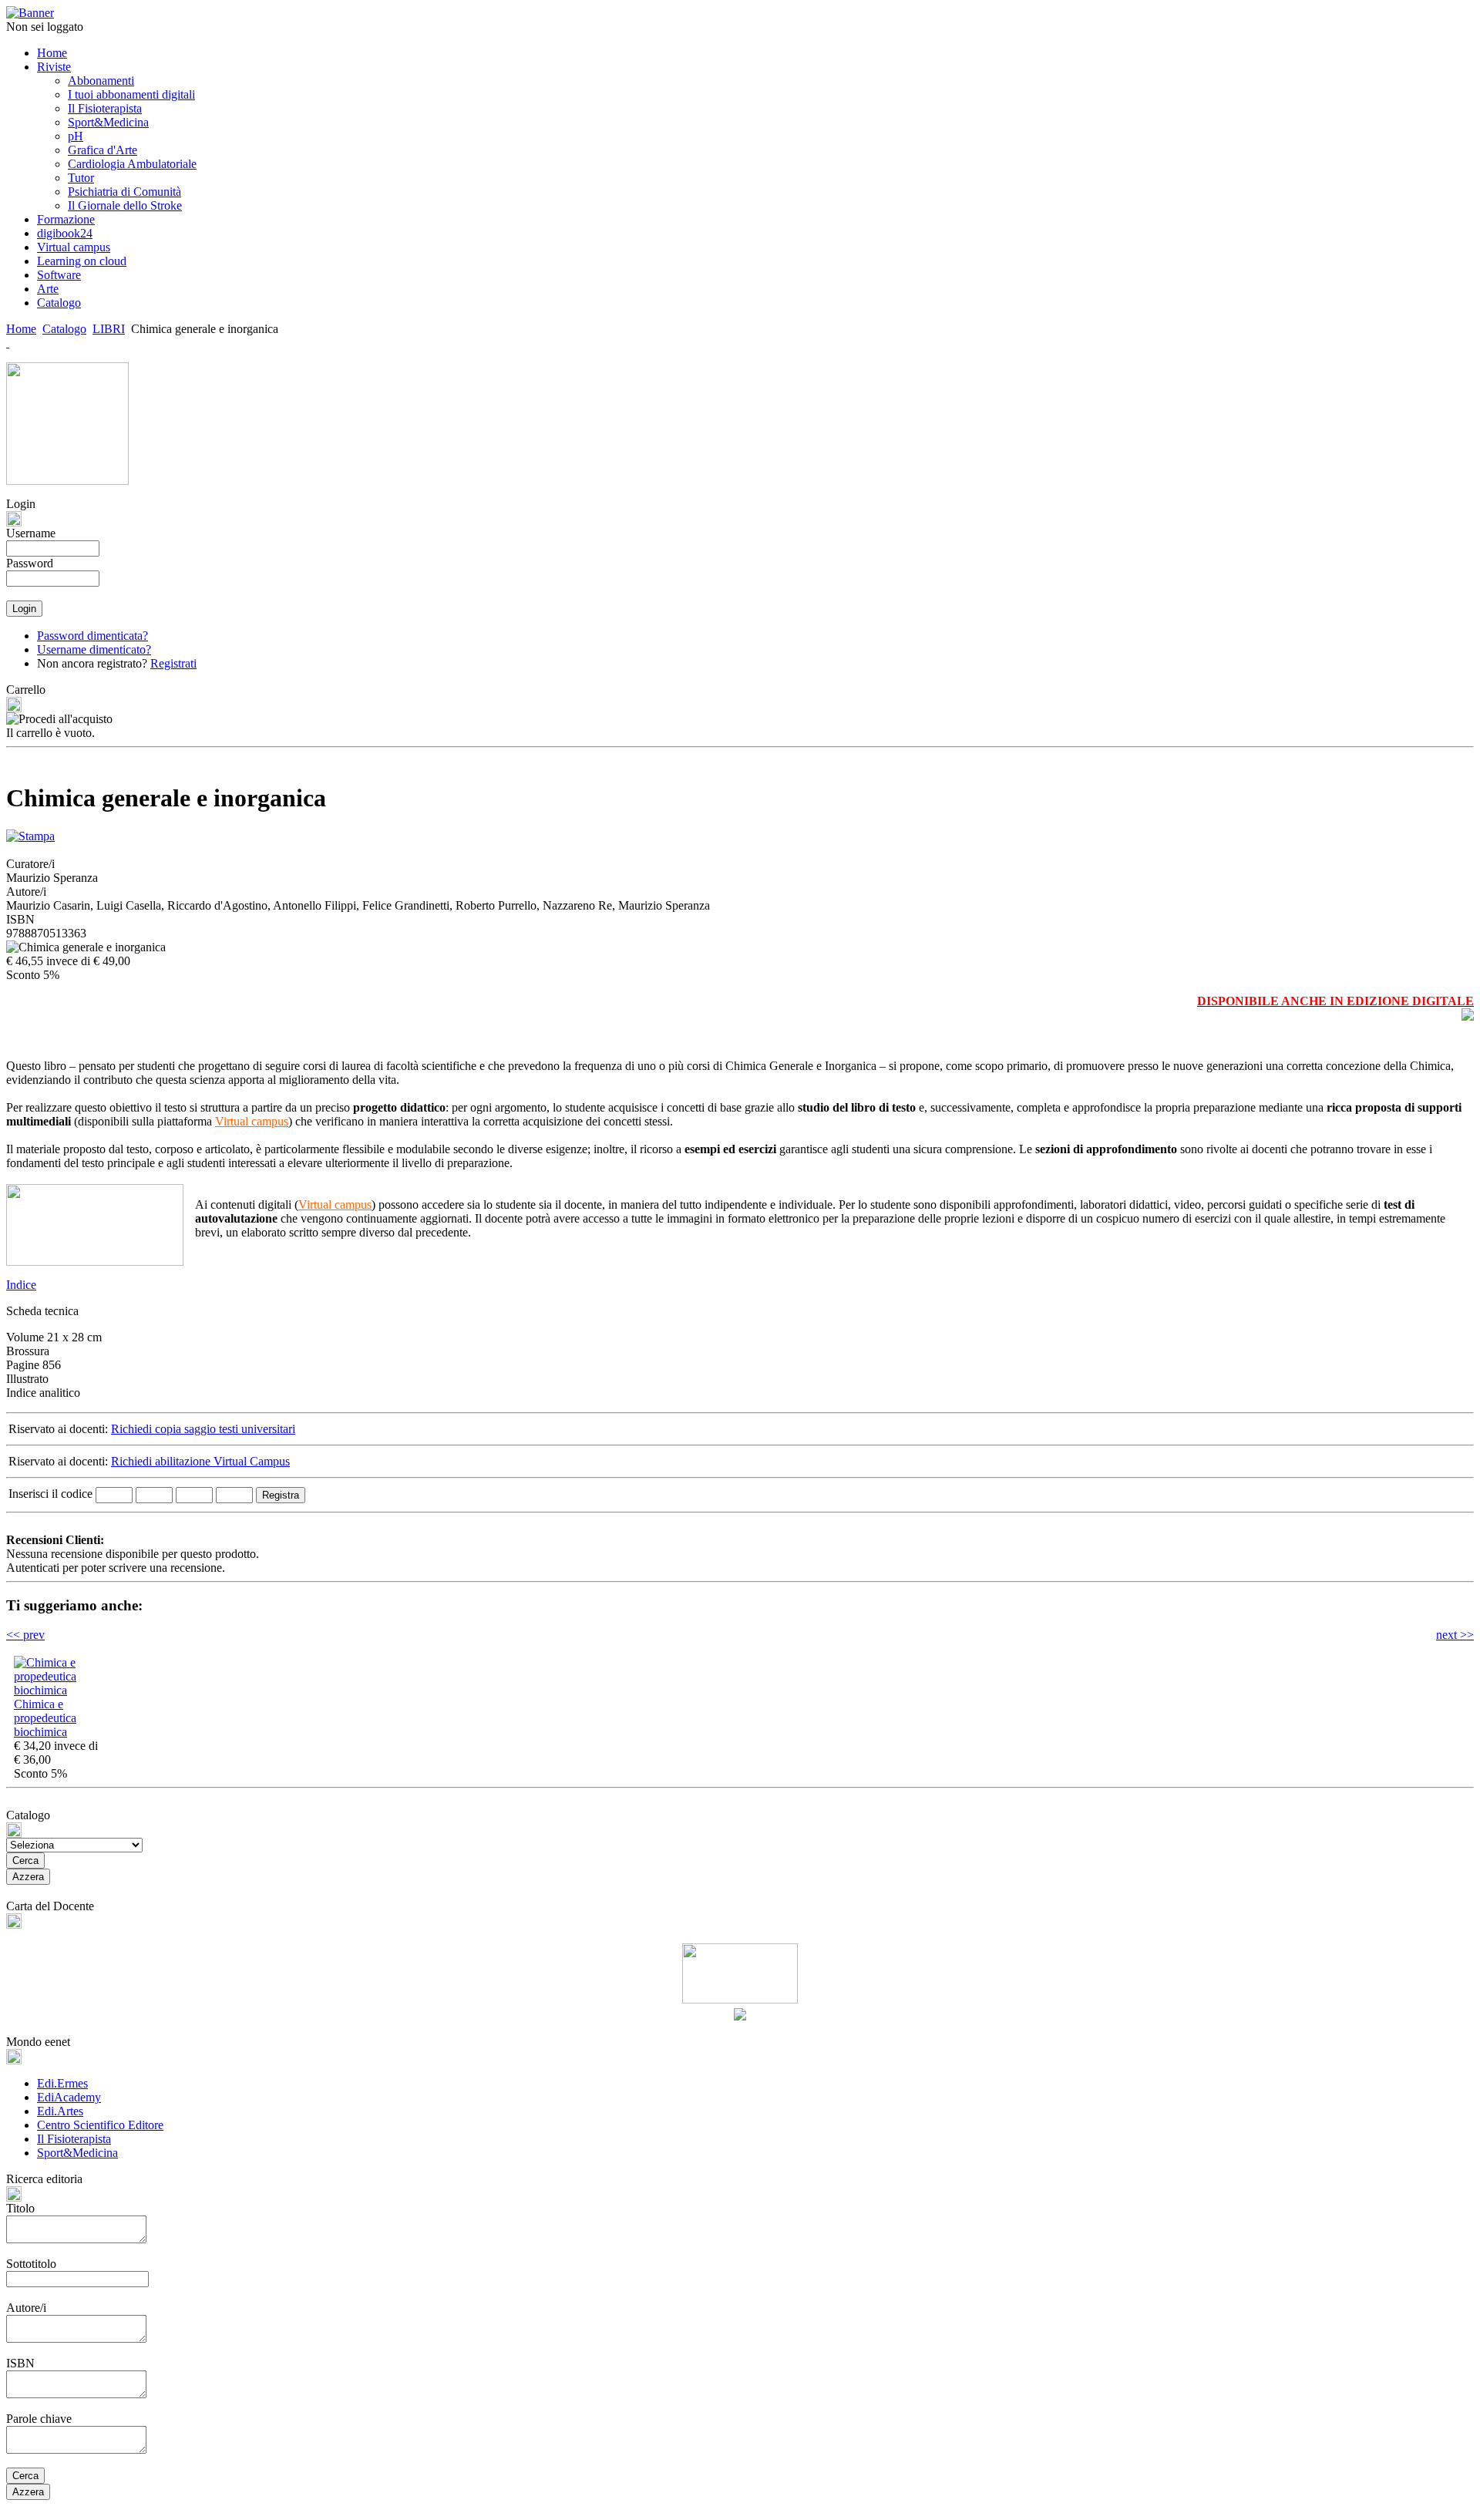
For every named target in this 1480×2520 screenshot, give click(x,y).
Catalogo (64, 329)
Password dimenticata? (92, 636)
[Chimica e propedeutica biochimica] (60, 1690)
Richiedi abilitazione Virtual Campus (200, 1461)
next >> (1455, 1635)
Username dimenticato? (94, 649)
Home (21, 329)
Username (31, 533)
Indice (21, 1285)
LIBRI (109, 329)
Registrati (173, 663)
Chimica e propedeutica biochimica (45, 1718)
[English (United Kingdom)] (8, 343)
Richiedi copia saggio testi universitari (203, 1429)
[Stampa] (30, 832)
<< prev (25, 1635)
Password (30, 563)
